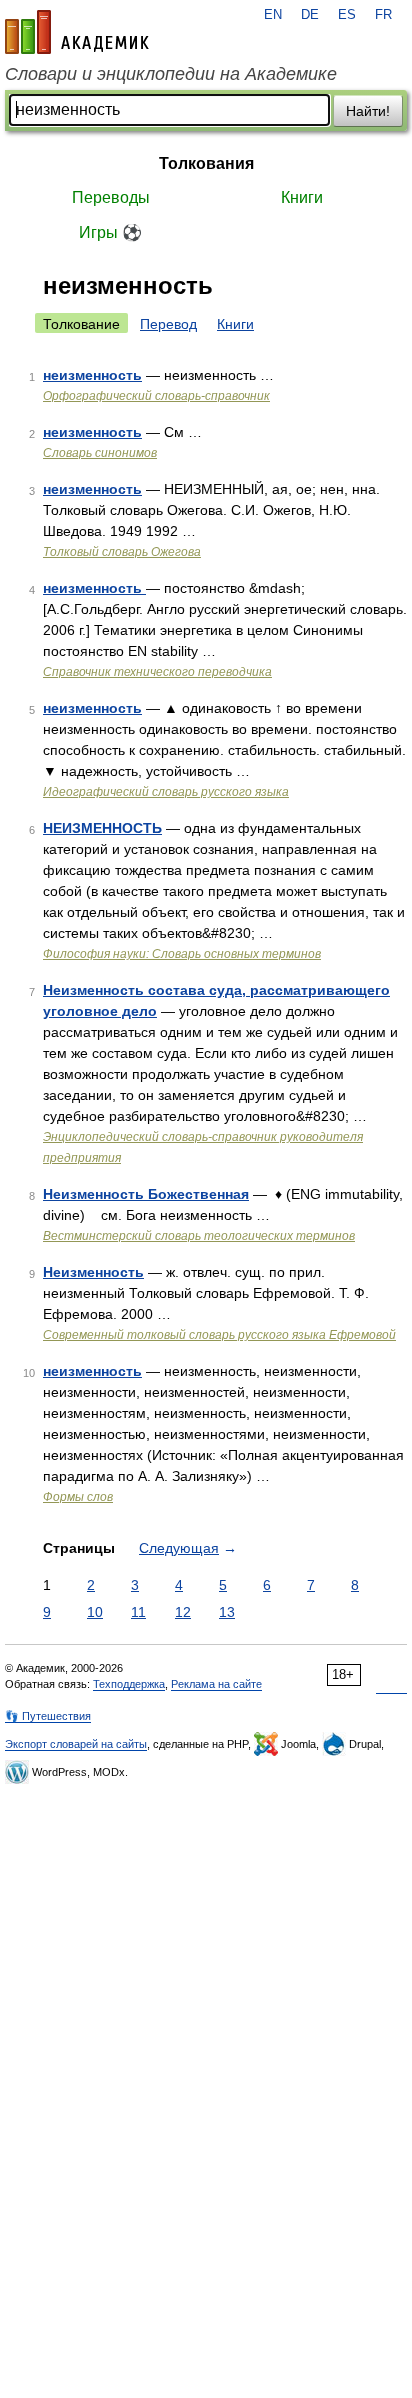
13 (227, 1612)
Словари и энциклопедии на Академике (171, 74)
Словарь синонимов (100, 453)
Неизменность (93, 1272)
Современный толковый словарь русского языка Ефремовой (219, 1335)
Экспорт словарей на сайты (76, 1744)
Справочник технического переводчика (157, 672)
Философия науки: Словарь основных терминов (182, 954)
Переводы (111, 197)
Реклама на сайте (216, 1684)
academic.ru (77, 32)
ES (347, 15)
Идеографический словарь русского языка (166, 792)
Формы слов (78, 1497)
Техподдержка (129, 1684)
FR (383, 15)
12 (183, 1612)
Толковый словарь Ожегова (122, 552)
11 (138, 1612)
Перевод (168, 324)
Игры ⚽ (110, 232)
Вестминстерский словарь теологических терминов (199, 1236)
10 (95, 1612)
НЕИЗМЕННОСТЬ (102, 828)
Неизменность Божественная (146, 1194)
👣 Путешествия (48, 1716)
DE (310, 15)
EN (273, 15)
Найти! (368, 111)
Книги (302, 197)
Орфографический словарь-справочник (156, 396)
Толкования (206, 163)
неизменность (92, 375)
